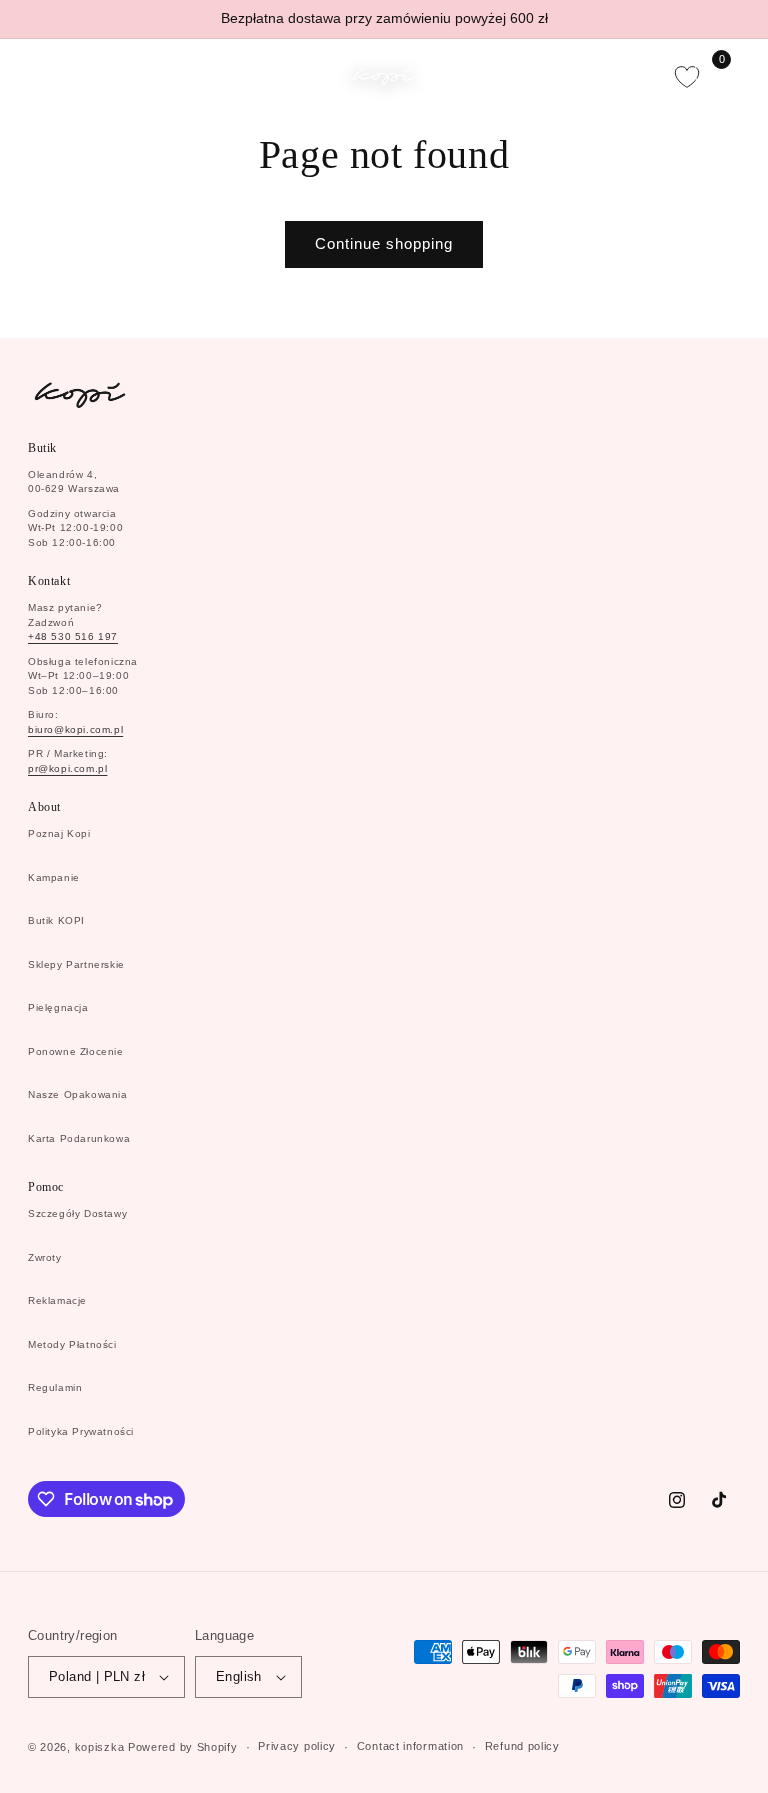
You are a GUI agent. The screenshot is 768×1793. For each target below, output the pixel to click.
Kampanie (54, 877)
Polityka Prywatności (81, 1431)
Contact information (410, 1746)
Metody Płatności (72, 1344)
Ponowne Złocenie (76, 1051)
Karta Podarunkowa (79, 1138)
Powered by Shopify (183, 1747)
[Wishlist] (687, 77)
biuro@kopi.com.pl (75, 729)
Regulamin (55, 1387)
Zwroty (45, 1257)
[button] (42, 77)
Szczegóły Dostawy (77, 1213)
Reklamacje (57, 1300)
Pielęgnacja (58, 1007)
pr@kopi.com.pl (67, 768)
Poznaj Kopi (59, 833)
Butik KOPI (56, 920)
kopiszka (100, 1747)
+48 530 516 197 (73, 636)
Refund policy (522, 1746)
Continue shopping (384, 243)
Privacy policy (297, 1746)
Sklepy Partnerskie (76, 964)
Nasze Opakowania (78, 1094)
